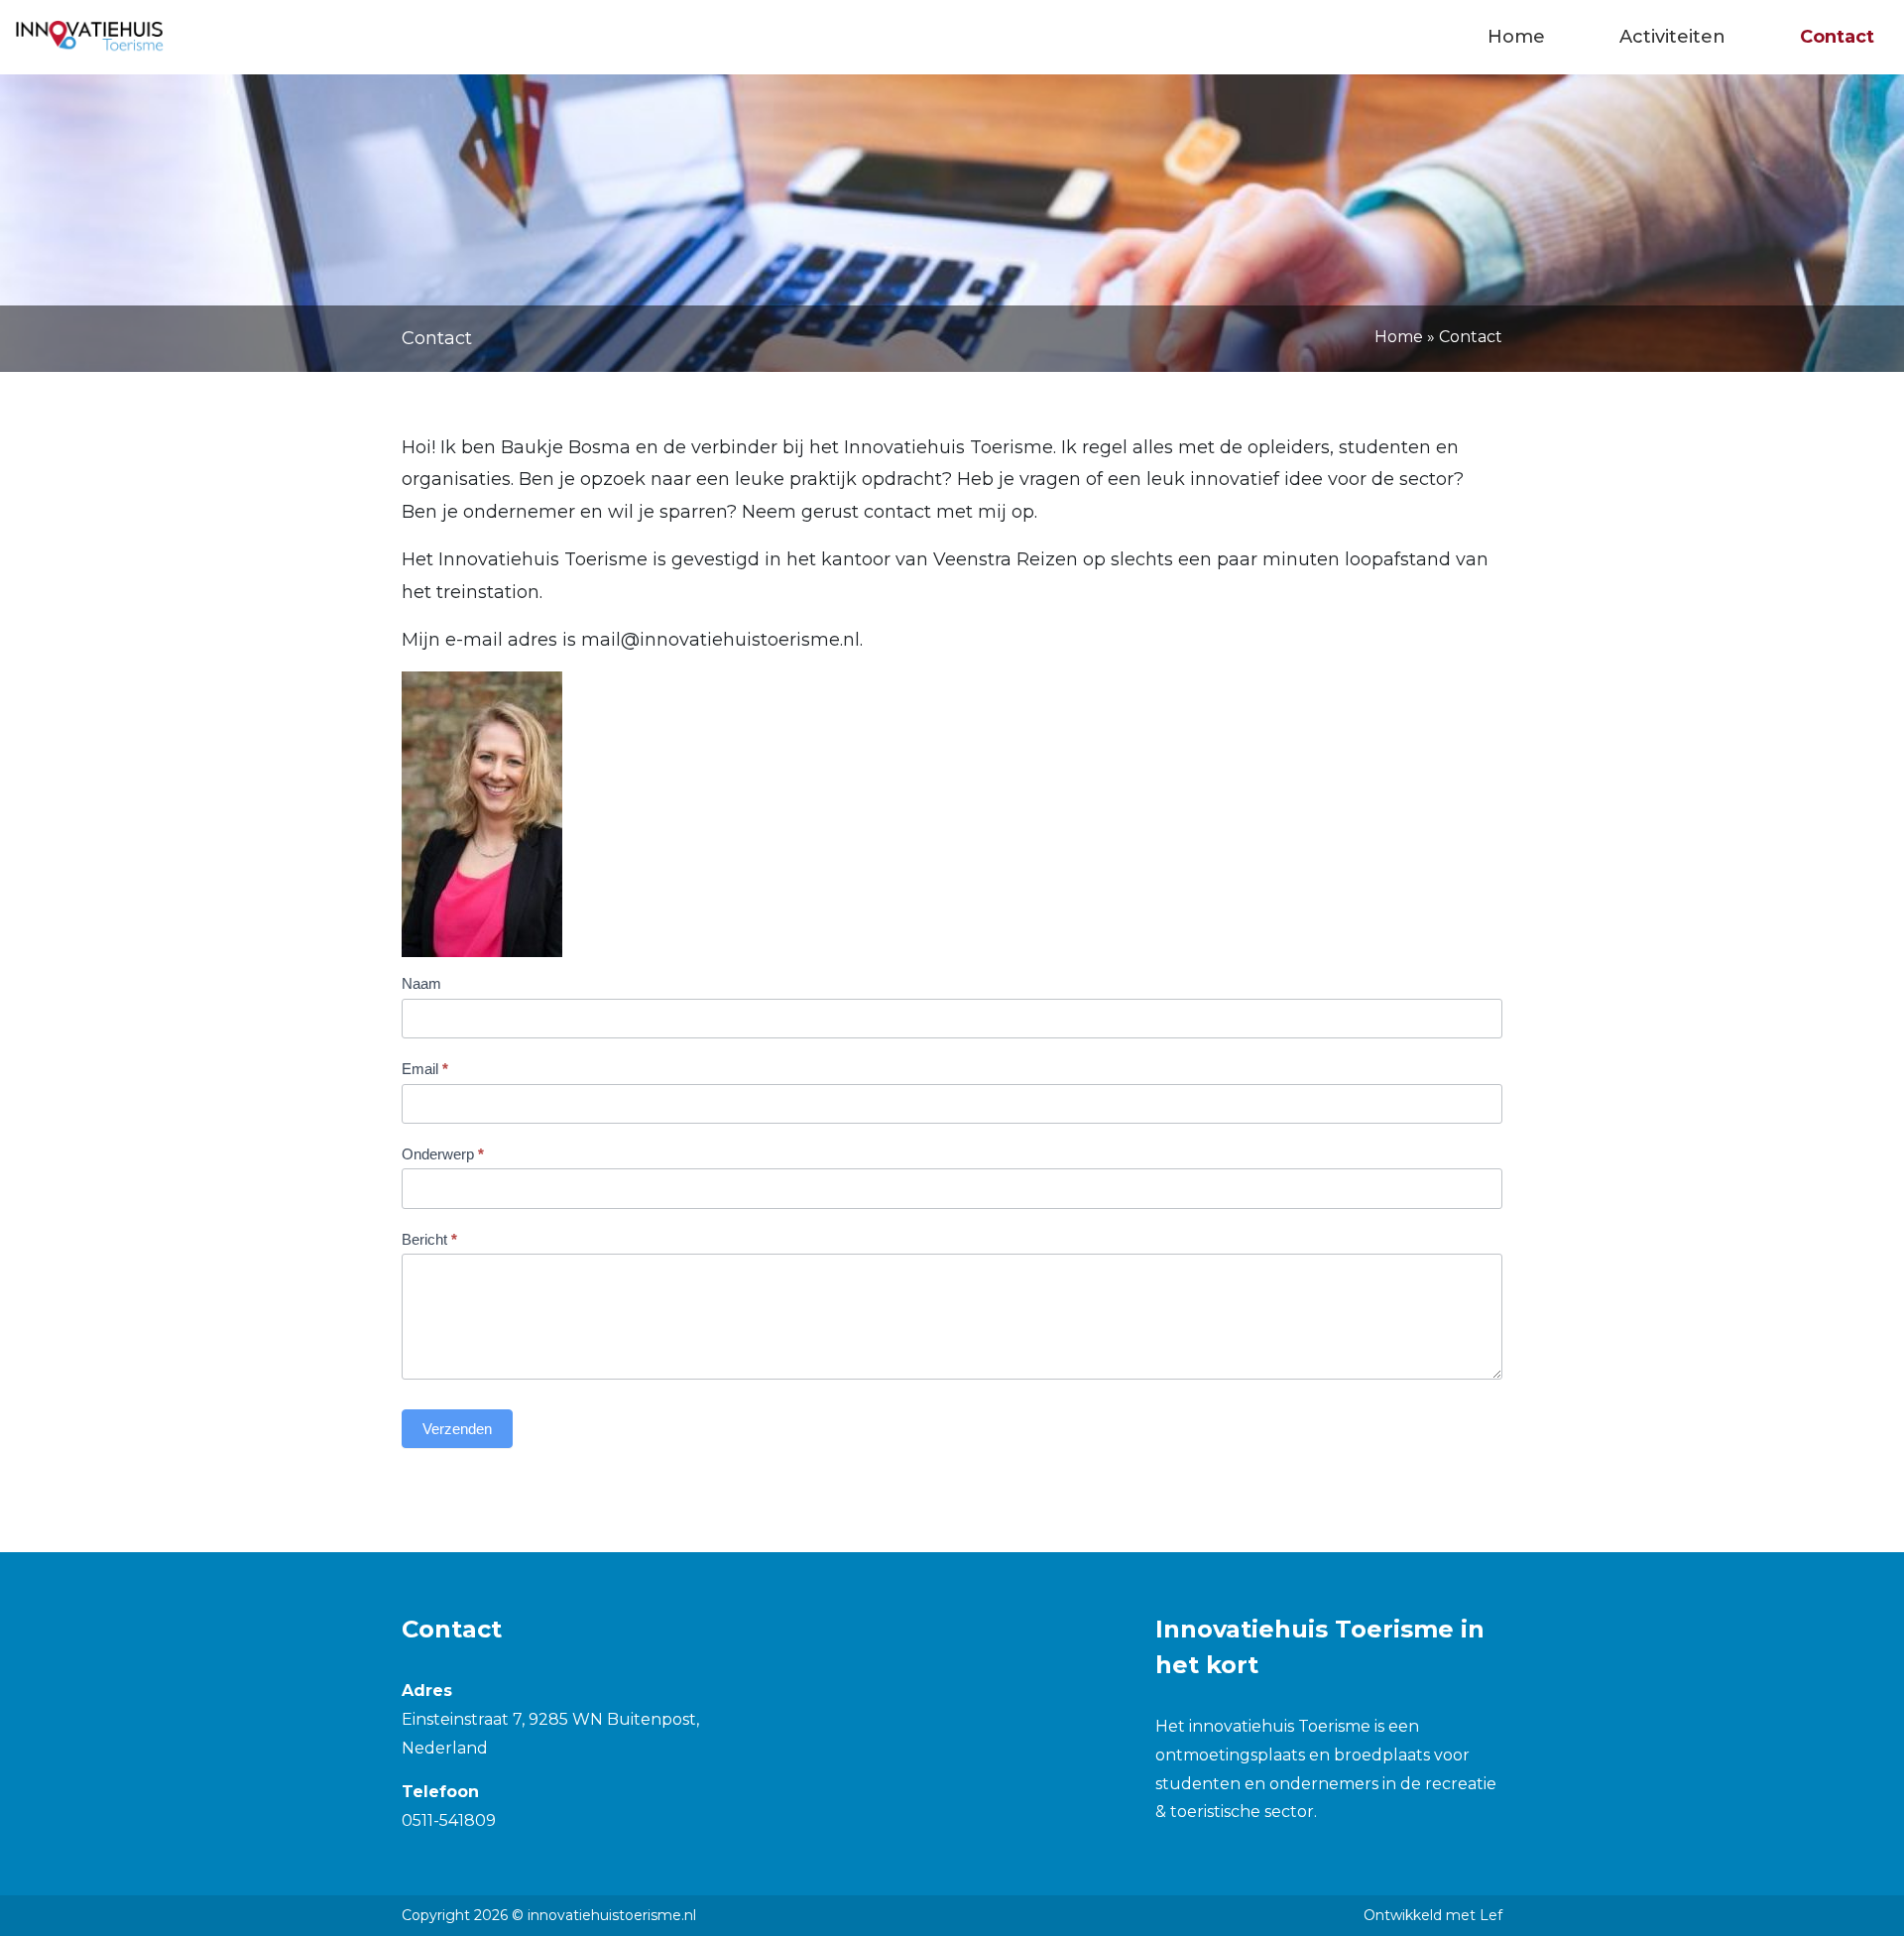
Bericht (429, 1239)
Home (1516, 37)
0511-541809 (449, 1820)
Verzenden (457, 1429)
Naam (421, 983)
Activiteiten (1672, 37)
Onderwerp (443, 1154)
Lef (1491, 1915)
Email (425, 1069)
